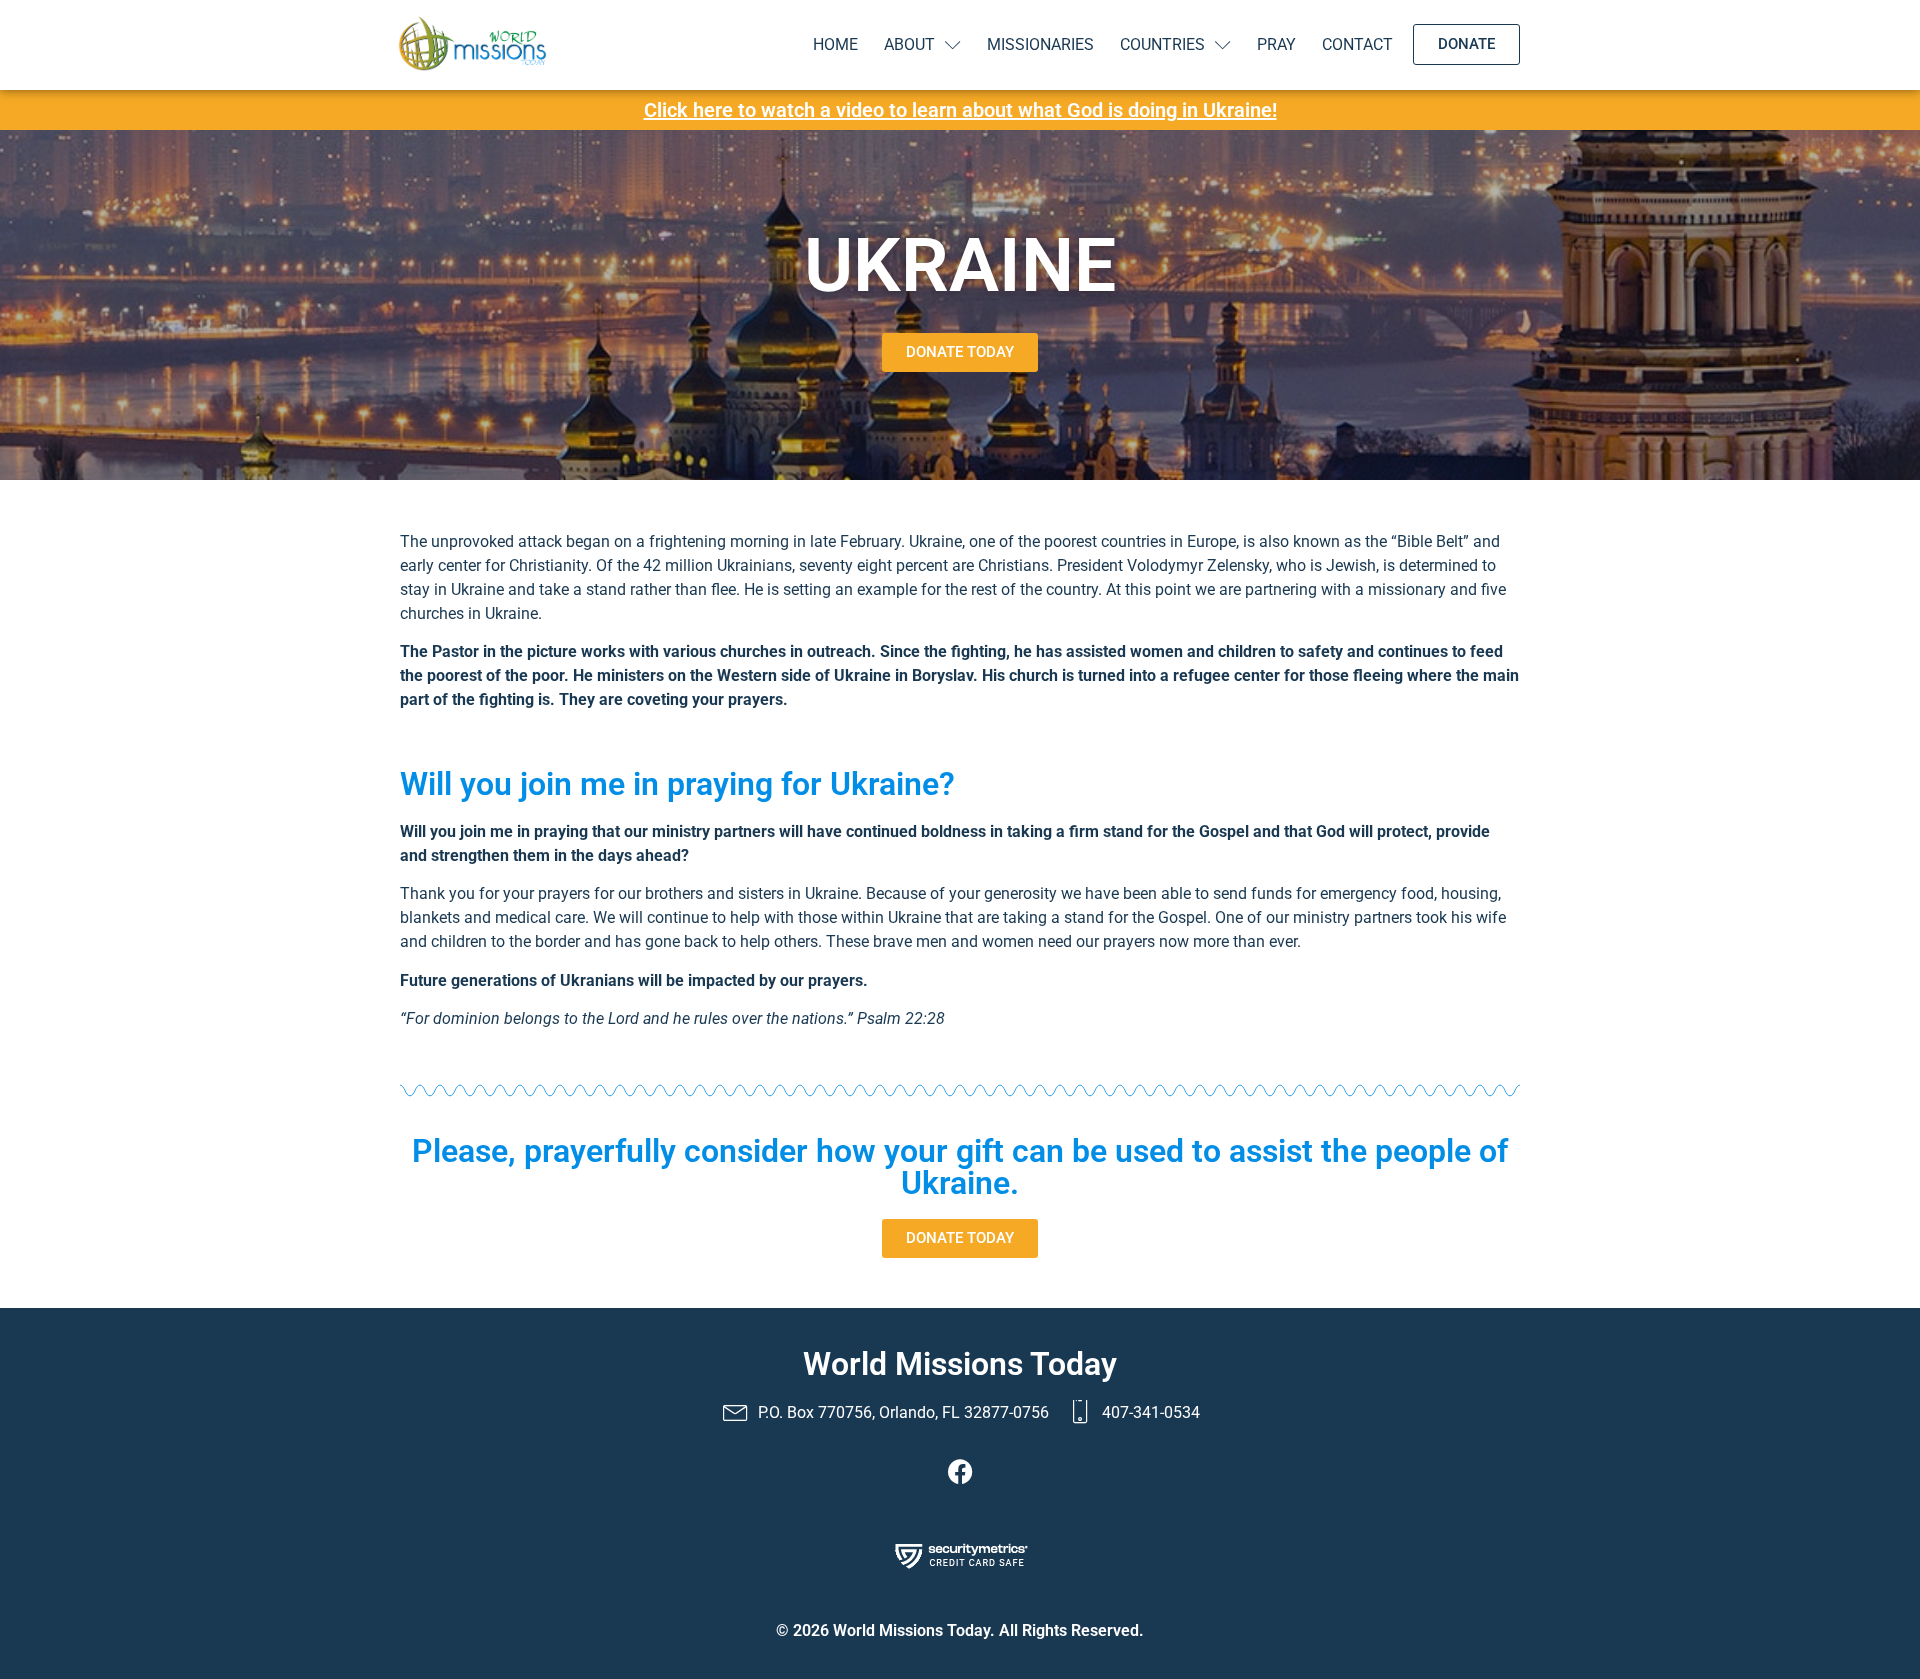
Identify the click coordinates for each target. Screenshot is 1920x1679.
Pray (1276, 44)
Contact (1357, 44)
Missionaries (1040, 44)
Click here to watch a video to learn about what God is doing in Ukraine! (960, 110)
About (909, 44)
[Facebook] (960, 1471)
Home (835, 44)
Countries (1162, 44)
